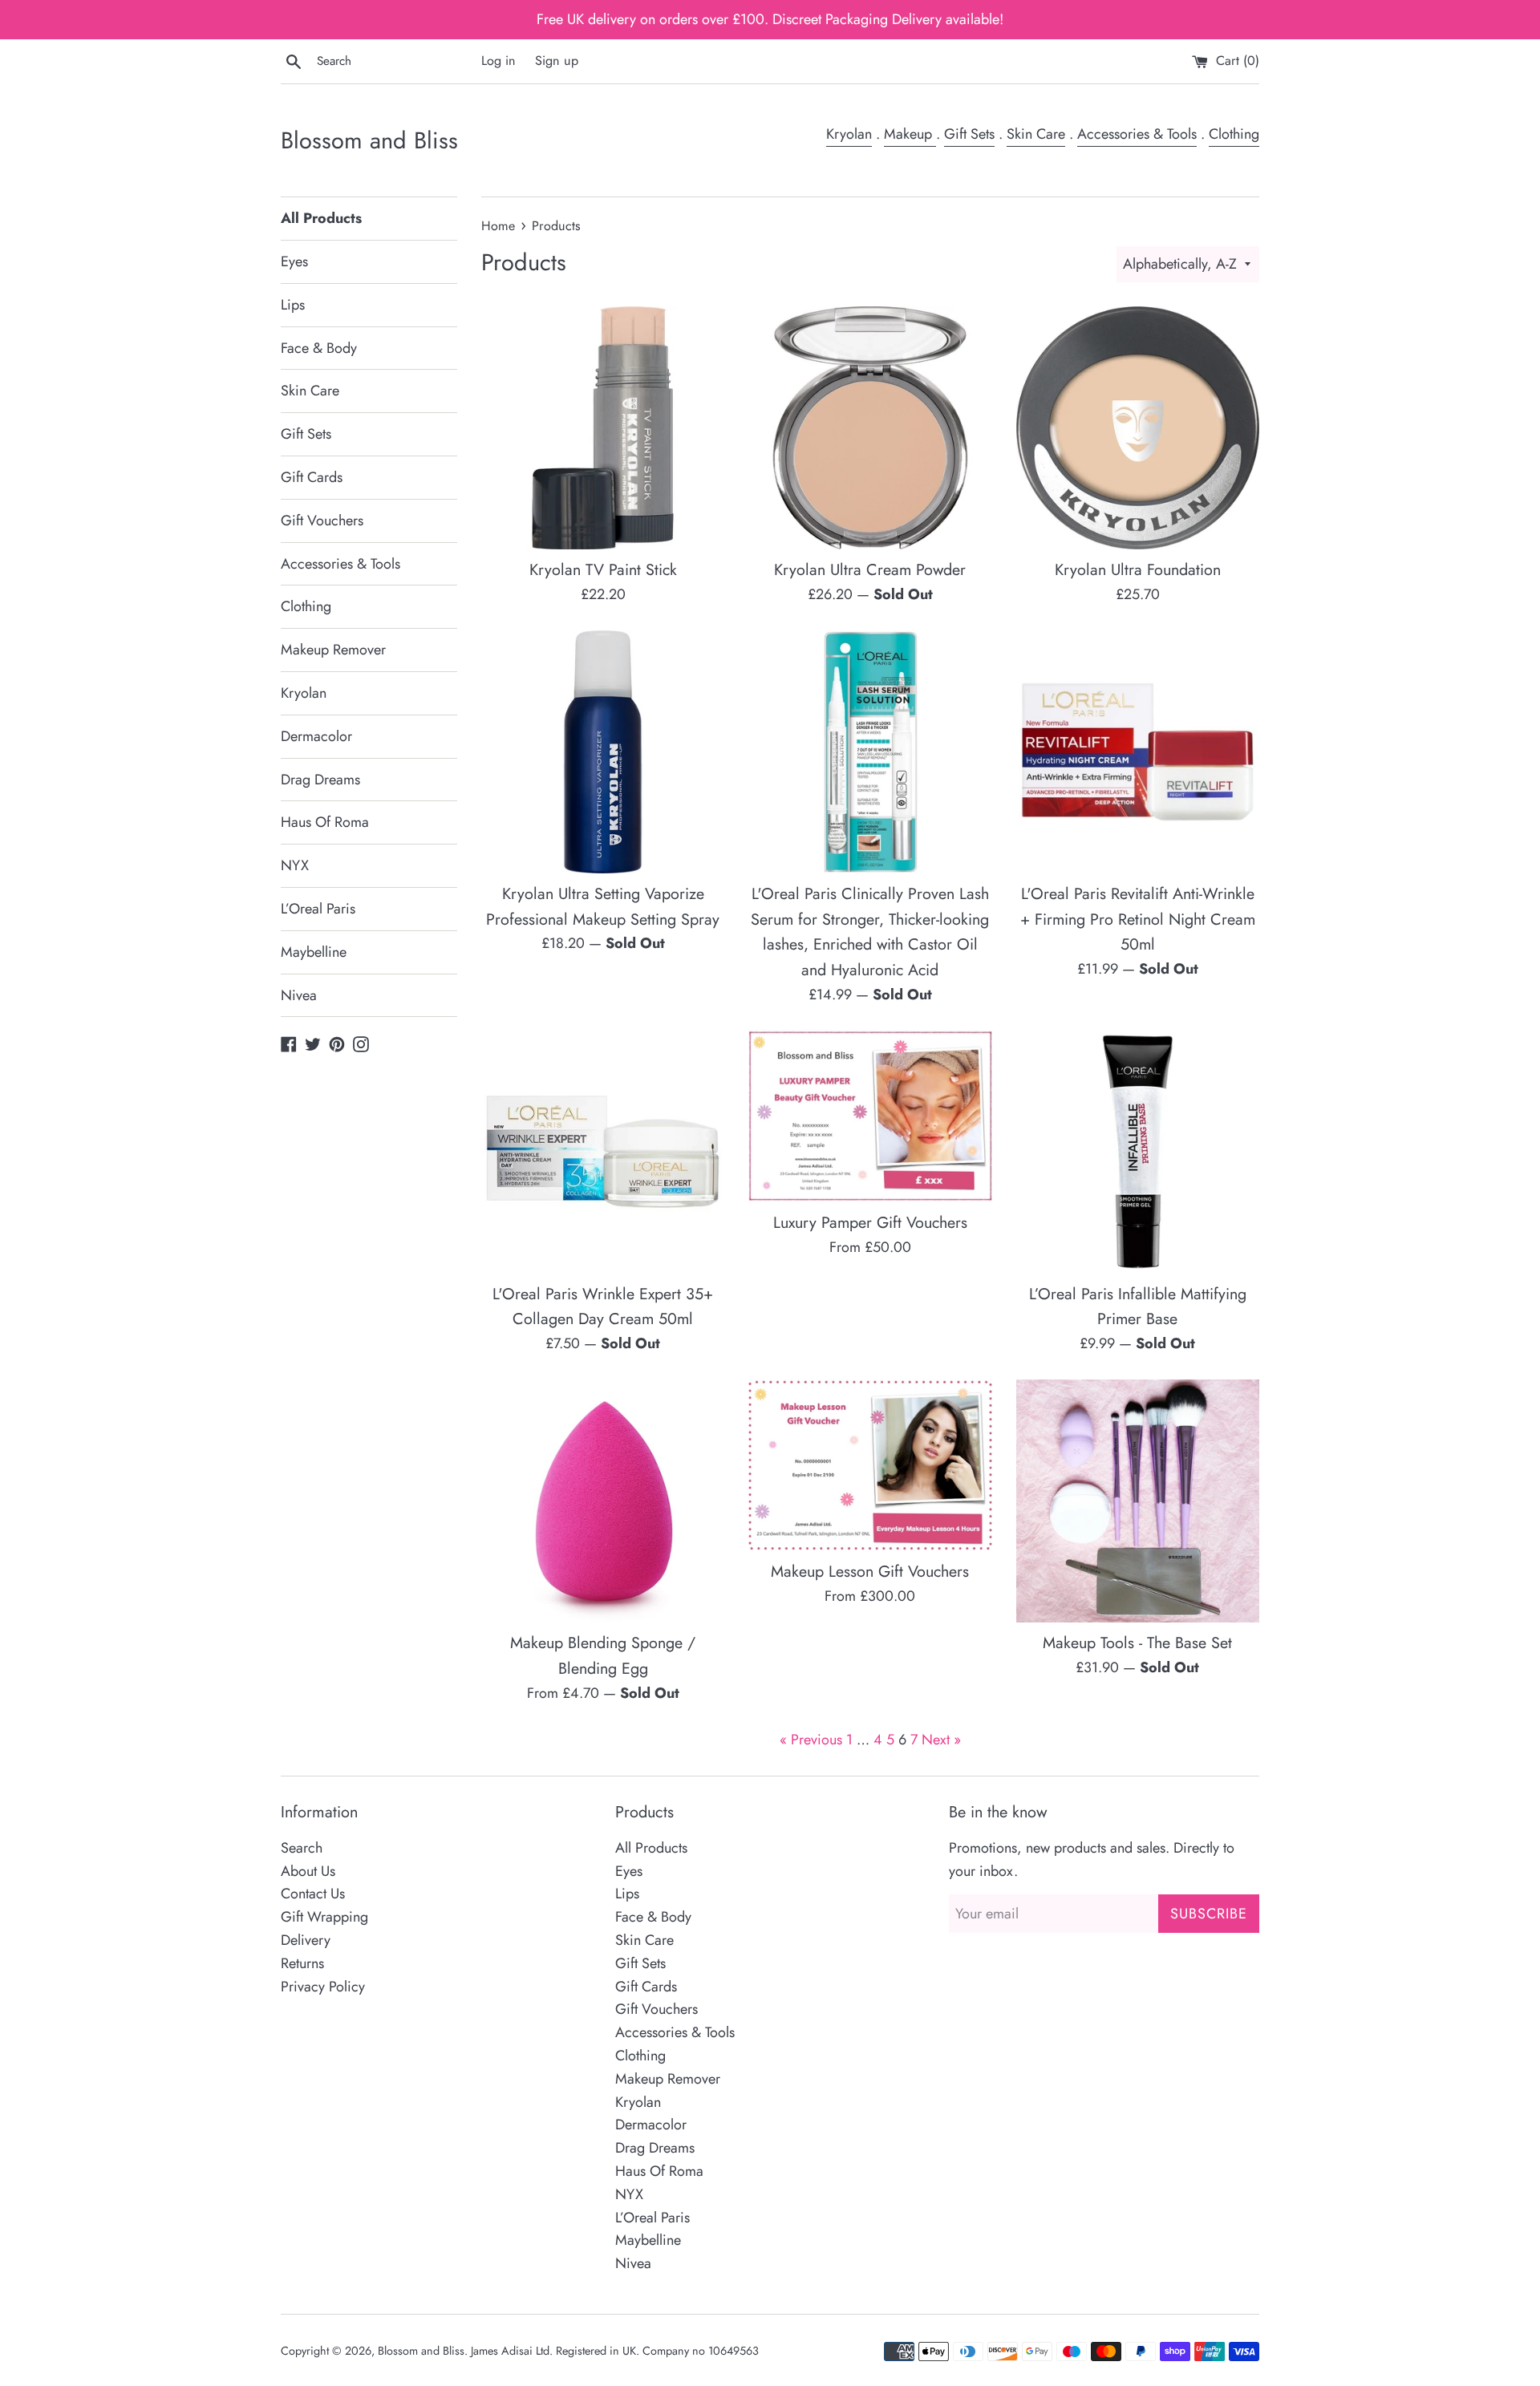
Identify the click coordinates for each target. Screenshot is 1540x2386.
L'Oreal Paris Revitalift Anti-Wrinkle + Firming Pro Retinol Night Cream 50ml (1138, 919)
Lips (293, 305)
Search (302, 1848)
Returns (302, 1963)
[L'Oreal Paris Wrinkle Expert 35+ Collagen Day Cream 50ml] (603, 1151)
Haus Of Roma (325, 822)
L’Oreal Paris (318, 909)
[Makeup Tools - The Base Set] (1138, 1501)
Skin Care (1036, 134)
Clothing (1234, 134)
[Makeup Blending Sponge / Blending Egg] (603, 1501)
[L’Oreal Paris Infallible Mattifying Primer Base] (1138, 1151)
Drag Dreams (320, 780)
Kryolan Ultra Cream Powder (870, 569)
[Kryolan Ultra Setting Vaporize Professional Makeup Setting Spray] (603, 752)
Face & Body (319, 348)
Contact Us (313, 1894)
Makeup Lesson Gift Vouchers (870, 1571)
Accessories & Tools (1137, 134)
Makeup (910, 134)
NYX (295, 865)
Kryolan (849, 134)
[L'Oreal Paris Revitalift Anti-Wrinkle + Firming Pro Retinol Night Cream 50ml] (1138, 752)
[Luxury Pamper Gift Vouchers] (870, 1116)
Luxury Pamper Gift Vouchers (870, 1222)
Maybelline (314, 952)
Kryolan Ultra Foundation (1138, 569)
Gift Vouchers (322, 521)
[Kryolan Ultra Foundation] (1138, 428)
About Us (308, 1871)
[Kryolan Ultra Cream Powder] (870, 428)
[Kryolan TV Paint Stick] (603, 428)
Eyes (294, 261)
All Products (321, 218)
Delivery (306, 1940)
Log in (498, 61)
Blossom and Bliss (369, 141)
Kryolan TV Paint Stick (603, 569)
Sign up (557, 61)
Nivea (299, 995)
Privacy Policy (323, 1987)
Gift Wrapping (324, 1917)
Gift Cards (312, 477)
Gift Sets (969, 134)
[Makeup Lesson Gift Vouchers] (870, 1465)
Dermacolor (316, 736)
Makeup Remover (333, 650)
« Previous (811, 1740)
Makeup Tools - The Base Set (1137, 1643)
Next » (941, 1740)
